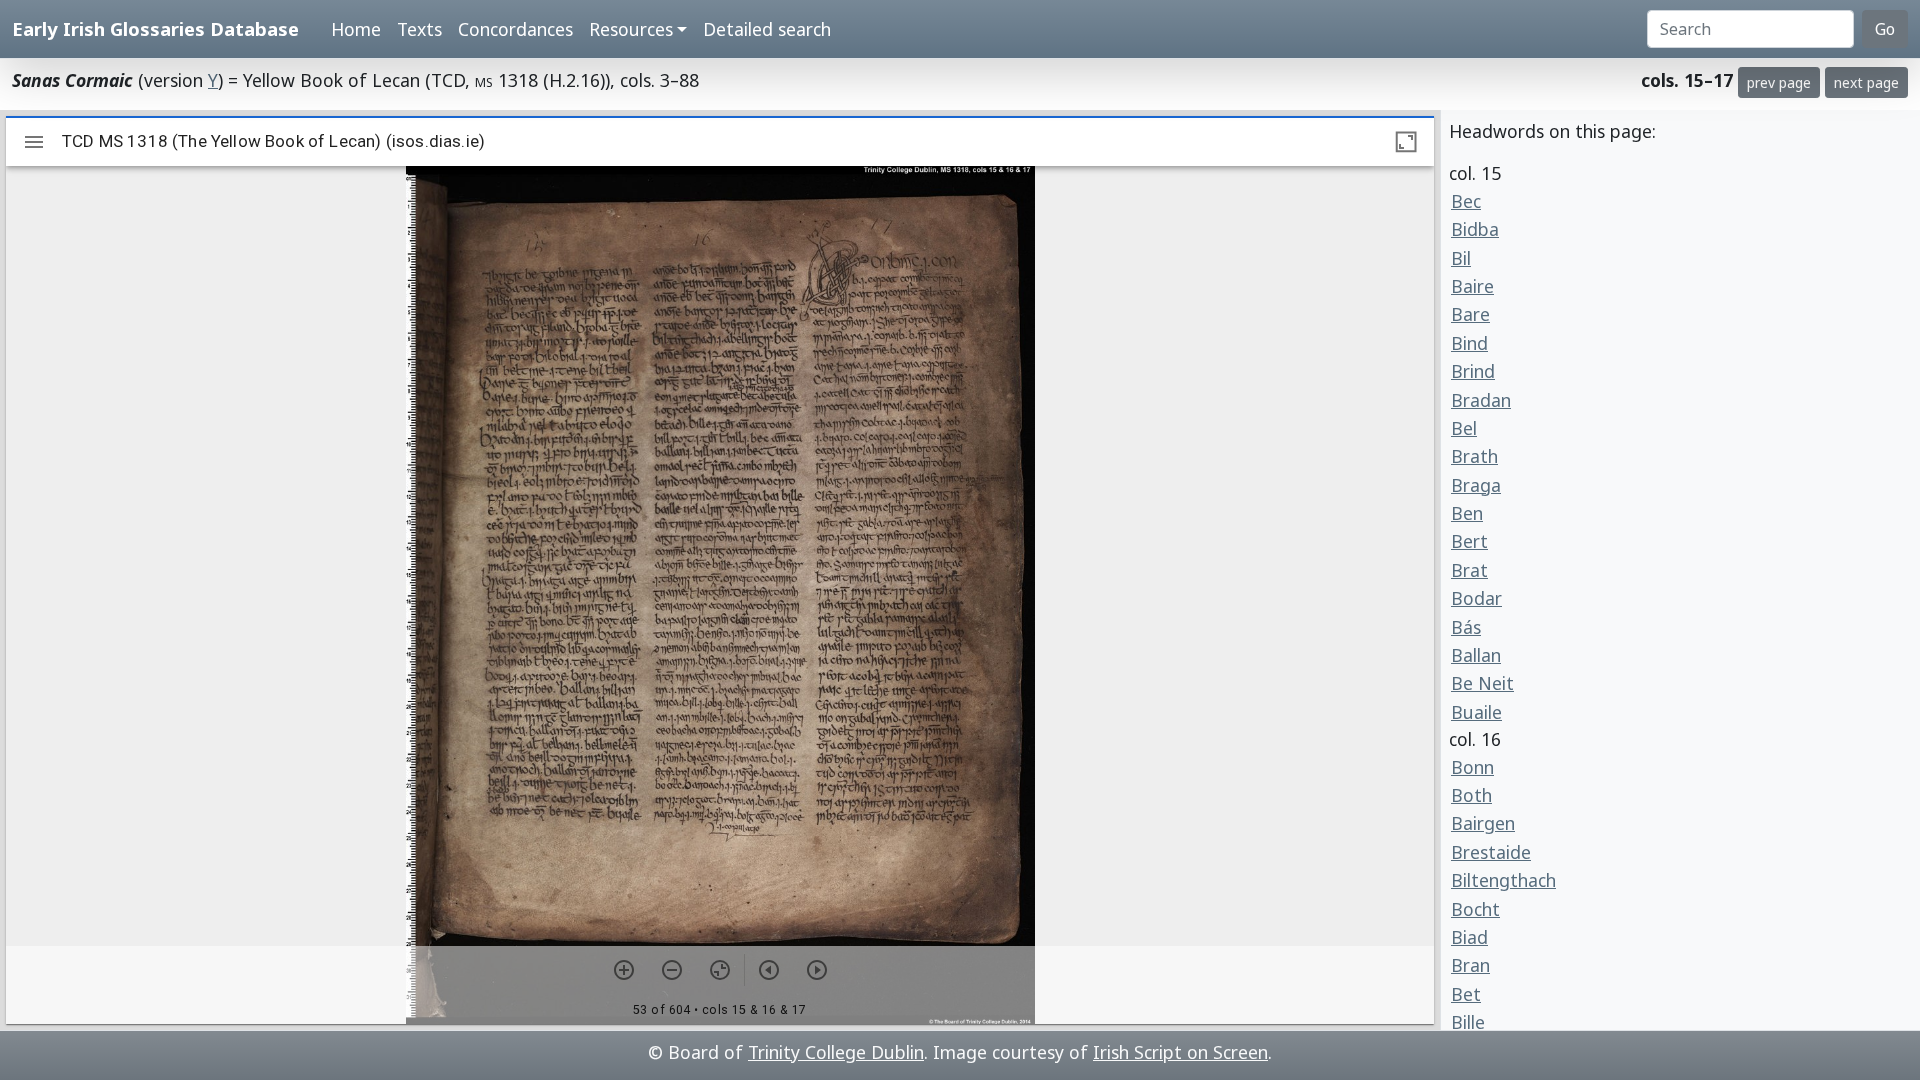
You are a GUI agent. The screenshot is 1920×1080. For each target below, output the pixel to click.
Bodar (1476, 598)
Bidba (1475, 229)
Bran (1470, 965)
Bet (1466, 994)
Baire (1472, 286)
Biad (1469, 937)
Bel (1464, 428)
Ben (1467, 513)
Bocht (1475, 909)
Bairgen (1483, 823)
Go (1885, 29)
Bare (1470, 314)
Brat (1469, 570)
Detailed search (767, 29)
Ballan (1476, 655)
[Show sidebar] (34, 142)
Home (356, 29)
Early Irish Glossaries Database (155, 28)
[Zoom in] (624, 970)
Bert (1469, 541)
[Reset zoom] (720, 970)
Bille (1468, 1022)
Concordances (515, 29)
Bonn (1472, 767)
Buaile (1476, 712)
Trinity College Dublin (836, 1052)
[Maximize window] (1406, 142)
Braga (1476, 485)
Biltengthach (1503, 880)
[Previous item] (769, 970)
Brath (1474, 456)
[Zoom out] (672, 970)
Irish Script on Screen (1180, 1052)
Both (1471, 795)
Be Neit (1482, 683)
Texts (419, 29)
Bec (1466, 201)
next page (1866, 82)
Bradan (1481, 400)
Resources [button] (631, 29)
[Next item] (817, 970)
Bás (1466, 627)
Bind (1469, 343)
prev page (1779, 82)
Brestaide (1491, 852)
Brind (1473, 371)
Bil (1461, 258)
